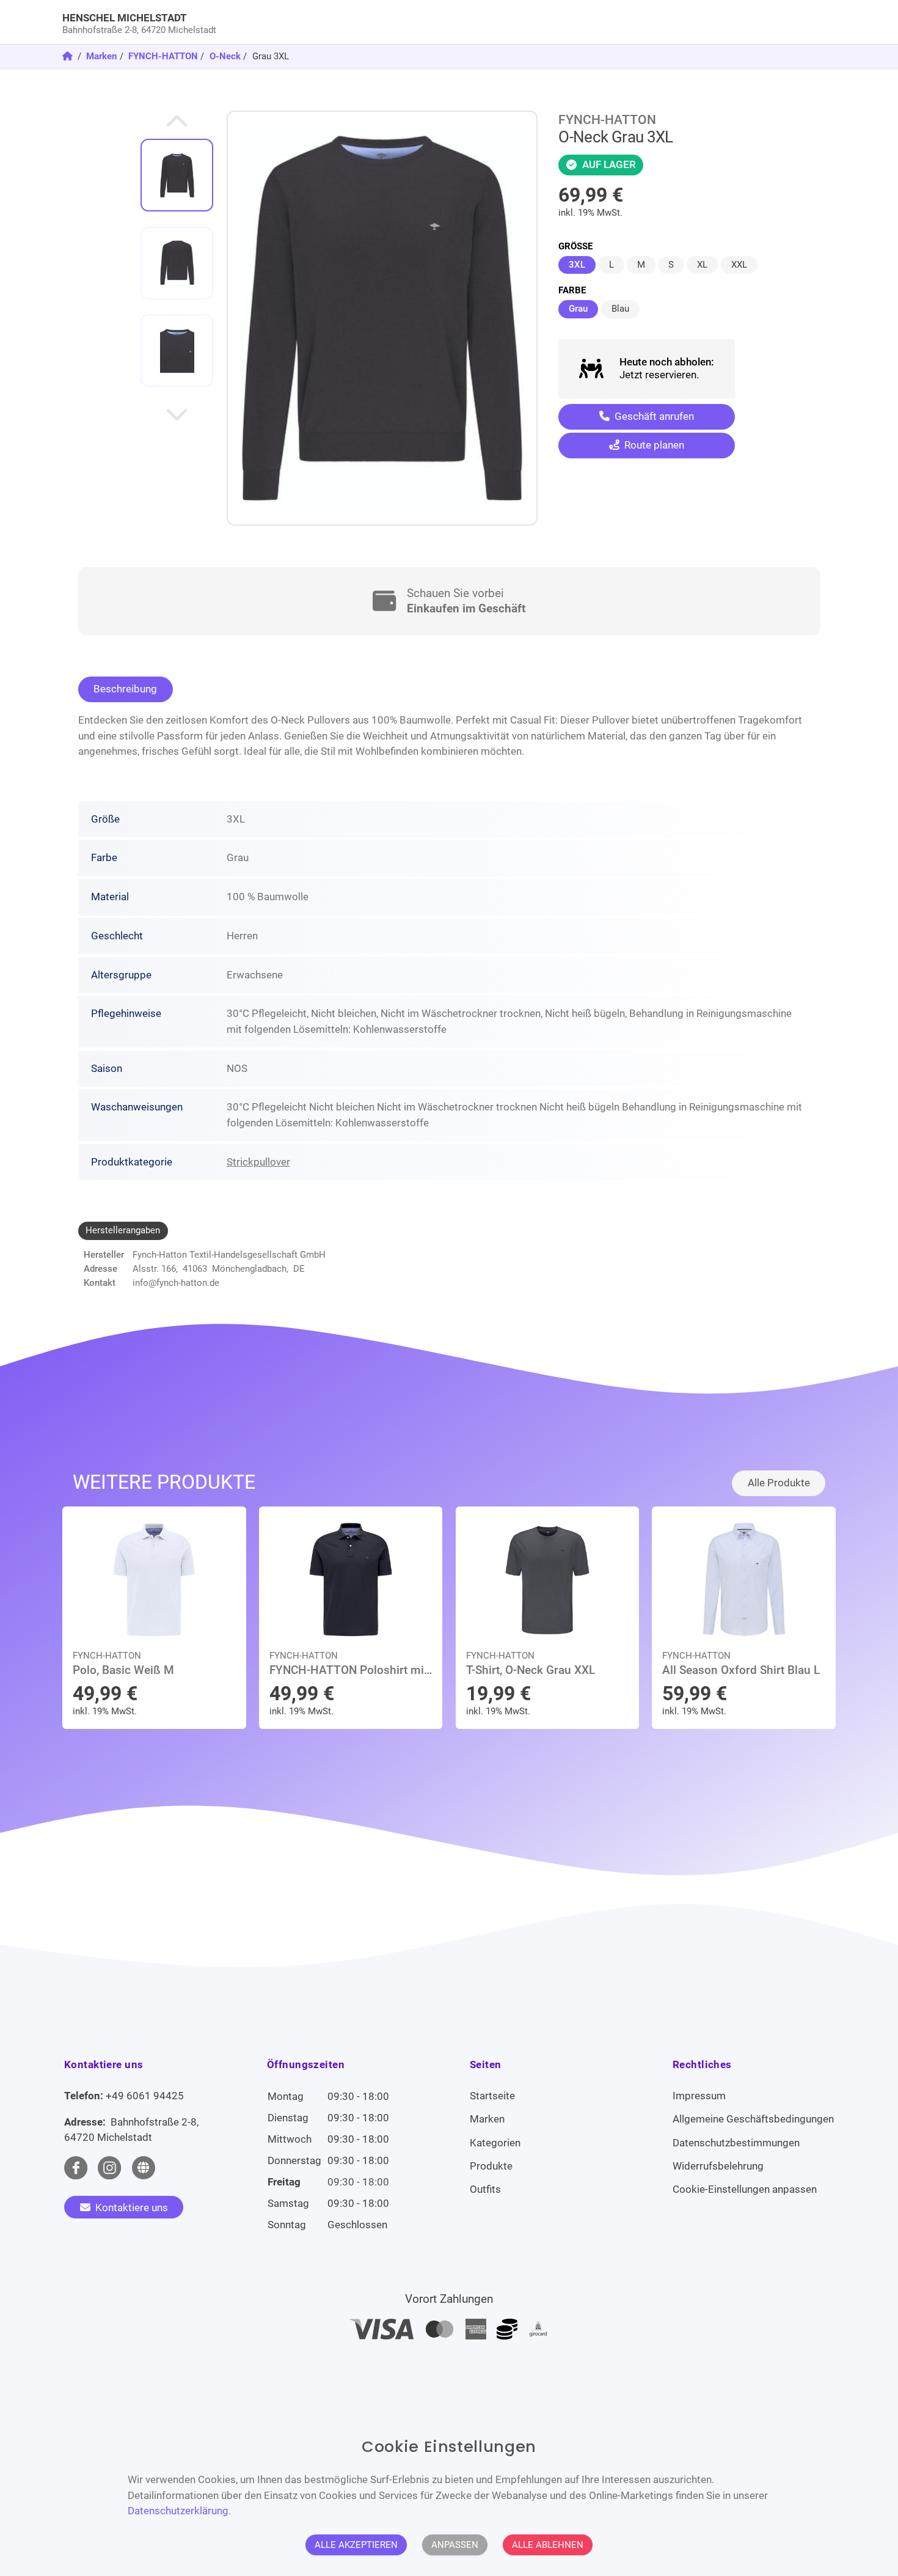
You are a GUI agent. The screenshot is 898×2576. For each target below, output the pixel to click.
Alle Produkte (779, 1483)
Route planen (653, 445)
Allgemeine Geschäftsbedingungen (753, 2119)
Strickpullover (258, 1162)
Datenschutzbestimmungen (736, 2143)
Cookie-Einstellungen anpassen (745, 2189)
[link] (352, 22)
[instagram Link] (109, 2168)
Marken (101, 56)
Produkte (491, 2166)
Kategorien (495, 2143)
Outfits (485, 2189)
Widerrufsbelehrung (718, 2166)
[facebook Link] (76, 2168)
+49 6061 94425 (145, 2096)
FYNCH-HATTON (163, 56)
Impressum (699, 2096)
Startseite (492, 2096)
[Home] (69, 56)
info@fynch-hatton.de (176, 1283)
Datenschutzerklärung (178, 2511)
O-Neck (225, 56)
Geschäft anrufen (653, 416)
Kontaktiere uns (130, 2207)
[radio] (577, 265)
